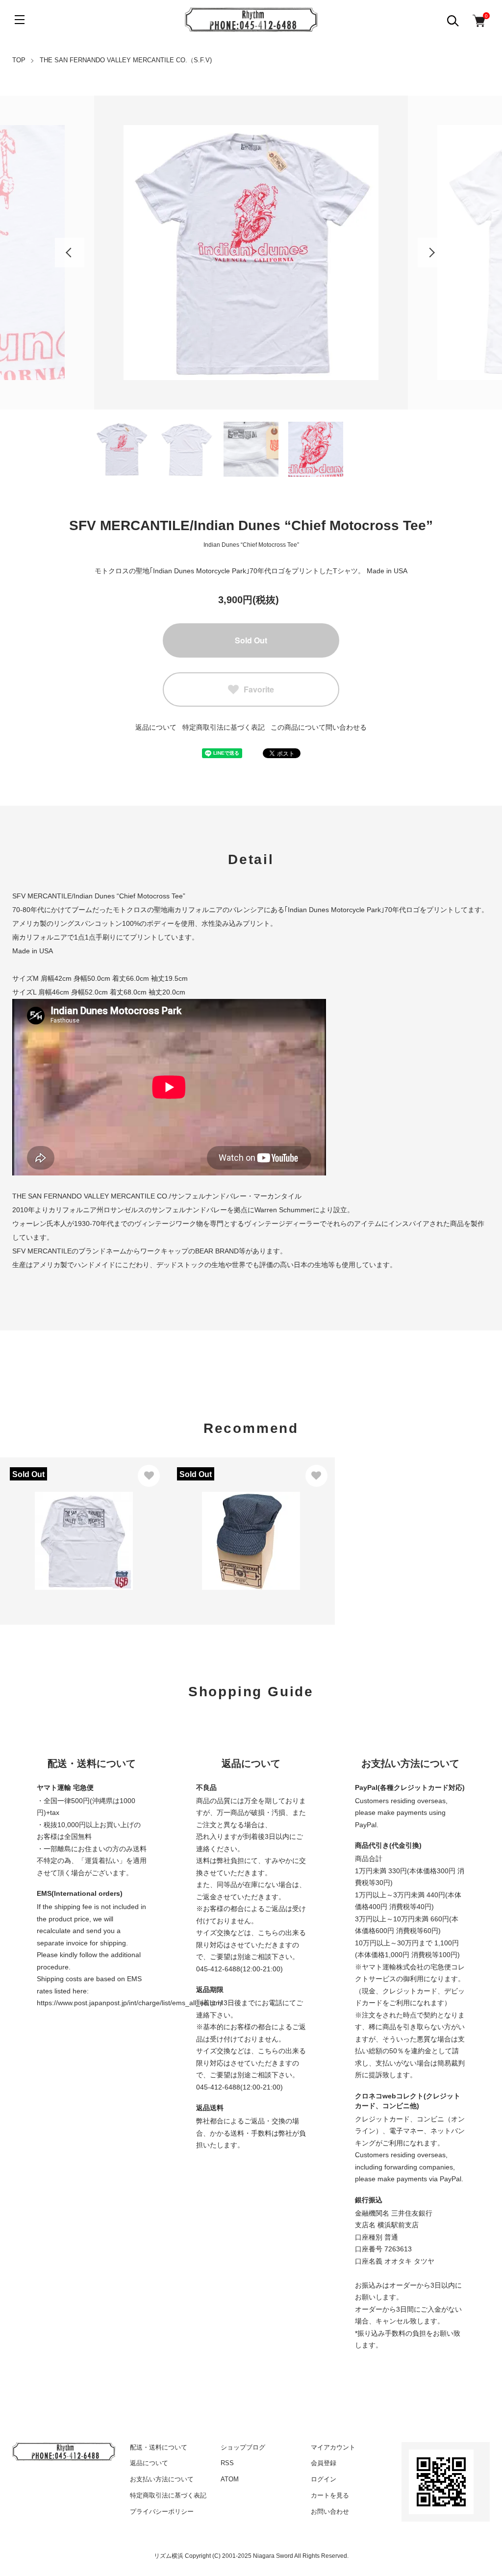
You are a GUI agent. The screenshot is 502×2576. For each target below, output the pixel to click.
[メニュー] (20, 20)
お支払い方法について (162, 2479)
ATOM (230, 2479)
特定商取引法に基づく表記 (224, 727)
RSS (227, 2463)
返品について (156, 727)
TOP (19, 60)
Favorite (259, 689)
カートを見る (330, 2495)
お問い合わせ (330, 2512)
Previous (70, 253)
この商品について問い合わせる (319, 727)
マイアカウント (333, 2447)
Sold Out (251, 640)
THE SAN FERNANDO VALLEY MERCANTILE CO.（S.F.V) (126, 60)
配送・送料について (159, 2447)
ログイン (324, 2479)
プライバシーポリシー (162, 2512)
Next (432, 253)
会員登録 (324, 2463)
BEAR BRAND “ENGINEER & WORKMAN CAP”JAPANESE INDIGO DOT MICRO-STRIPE (251, 1516)
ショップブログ (243, 2447)
